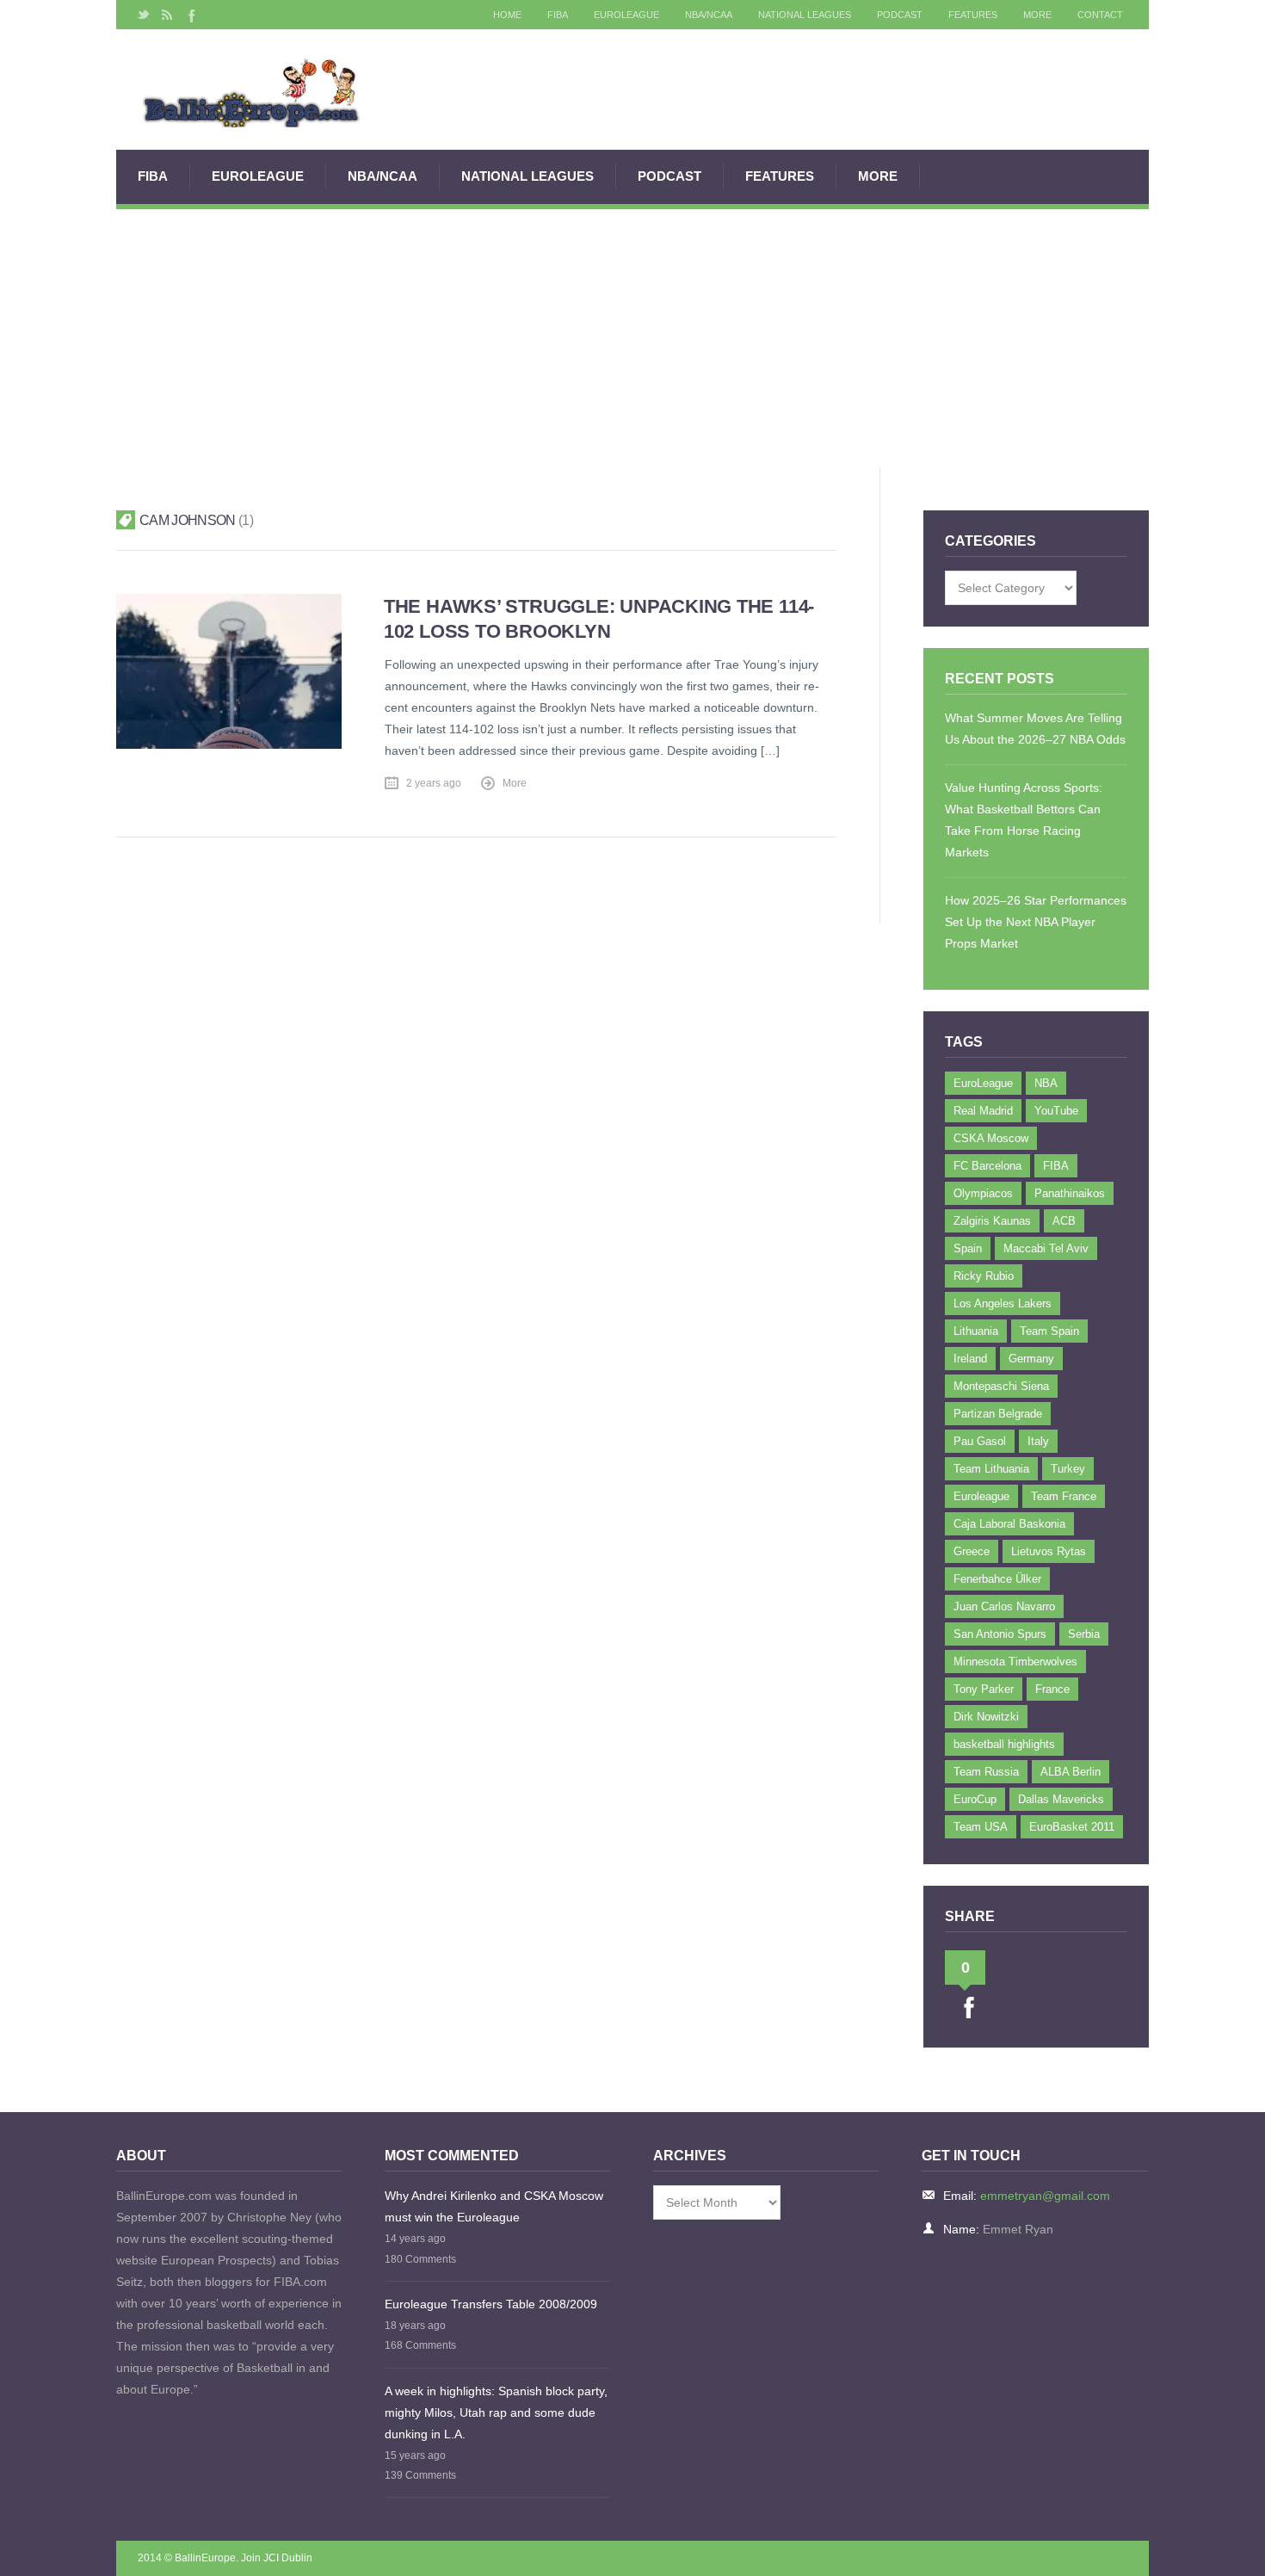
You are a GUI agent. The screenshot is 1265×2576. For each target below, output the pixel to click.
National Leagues (805, 15)
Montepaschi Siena (1001, 1386)
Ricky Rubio (984, 1276)
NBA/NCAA (709, 15)
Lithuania (976, 1331)
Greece (972, 1551)
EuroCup (975, 1799)
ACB (1064, 1221)
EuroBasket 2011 (1072, 1827)
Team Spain (1049, 1331)
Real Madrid (983, 1111)
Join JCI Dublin (277, 2558)
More (1037, 15)
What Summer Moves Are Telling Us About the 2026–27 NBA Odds (1035, 729)
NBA (1046, 1083)
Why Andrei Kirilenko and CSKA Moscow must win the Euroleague (494, 2206)
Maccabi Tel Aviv (1046, 1248)
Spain (968, 1248)
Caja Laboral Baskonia (1009, 1524)
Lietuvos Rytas (1049, 1551)
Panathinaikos (1070, 1193)
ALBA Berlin (1071, 1772)
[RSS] (167, 15)
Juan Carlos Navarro (1004, 1606)
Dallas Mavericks (1061, 1799)
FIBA (558, 15)
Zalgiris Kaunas (992, 1221)
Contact (1100, 15)
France (1052, 1689)
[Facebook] (190, 15)
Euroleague (981, 1496)
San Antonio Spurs (1000, 1634)
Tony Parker (984, 1689)
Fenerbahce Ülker (997, 1579)
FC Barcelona (987, 1166)
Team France (1064, 1496)
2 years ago (434, 783)
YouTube (1056, 1111)
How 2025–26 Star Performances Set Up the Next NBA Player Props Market (1036, 922)
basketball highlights (1004, 1744)
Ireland (970, 1359)
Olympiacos (983, 1193)
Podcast (900, 15)
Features (973, 15)
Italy (1038, 1441)
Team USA (981, 1827)
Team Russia (986, 1772)
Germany (1031, 1359)
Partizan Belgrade (998, 1414)
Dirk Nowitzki (986, 1717)
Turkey (1068, 1469)
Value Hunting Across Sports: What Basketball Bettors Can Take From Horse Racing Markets (1024, 820)
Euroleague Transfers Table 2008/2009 (491, 2304)
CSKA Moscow (991, 1138)
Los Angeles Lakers (1003, 1303)
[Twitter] (144, 15)
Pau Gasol (980, 1441)
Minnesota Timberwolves (1015, 1662)
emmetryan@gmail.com (1045, 2196)
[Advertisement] (632, 338)
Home (507, 15)
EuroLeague (626, 15)
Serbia (1084, 1634)
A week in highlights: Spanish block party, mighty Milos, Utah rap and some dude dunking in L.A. (496, 2412)
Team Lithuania (991, 1469)
